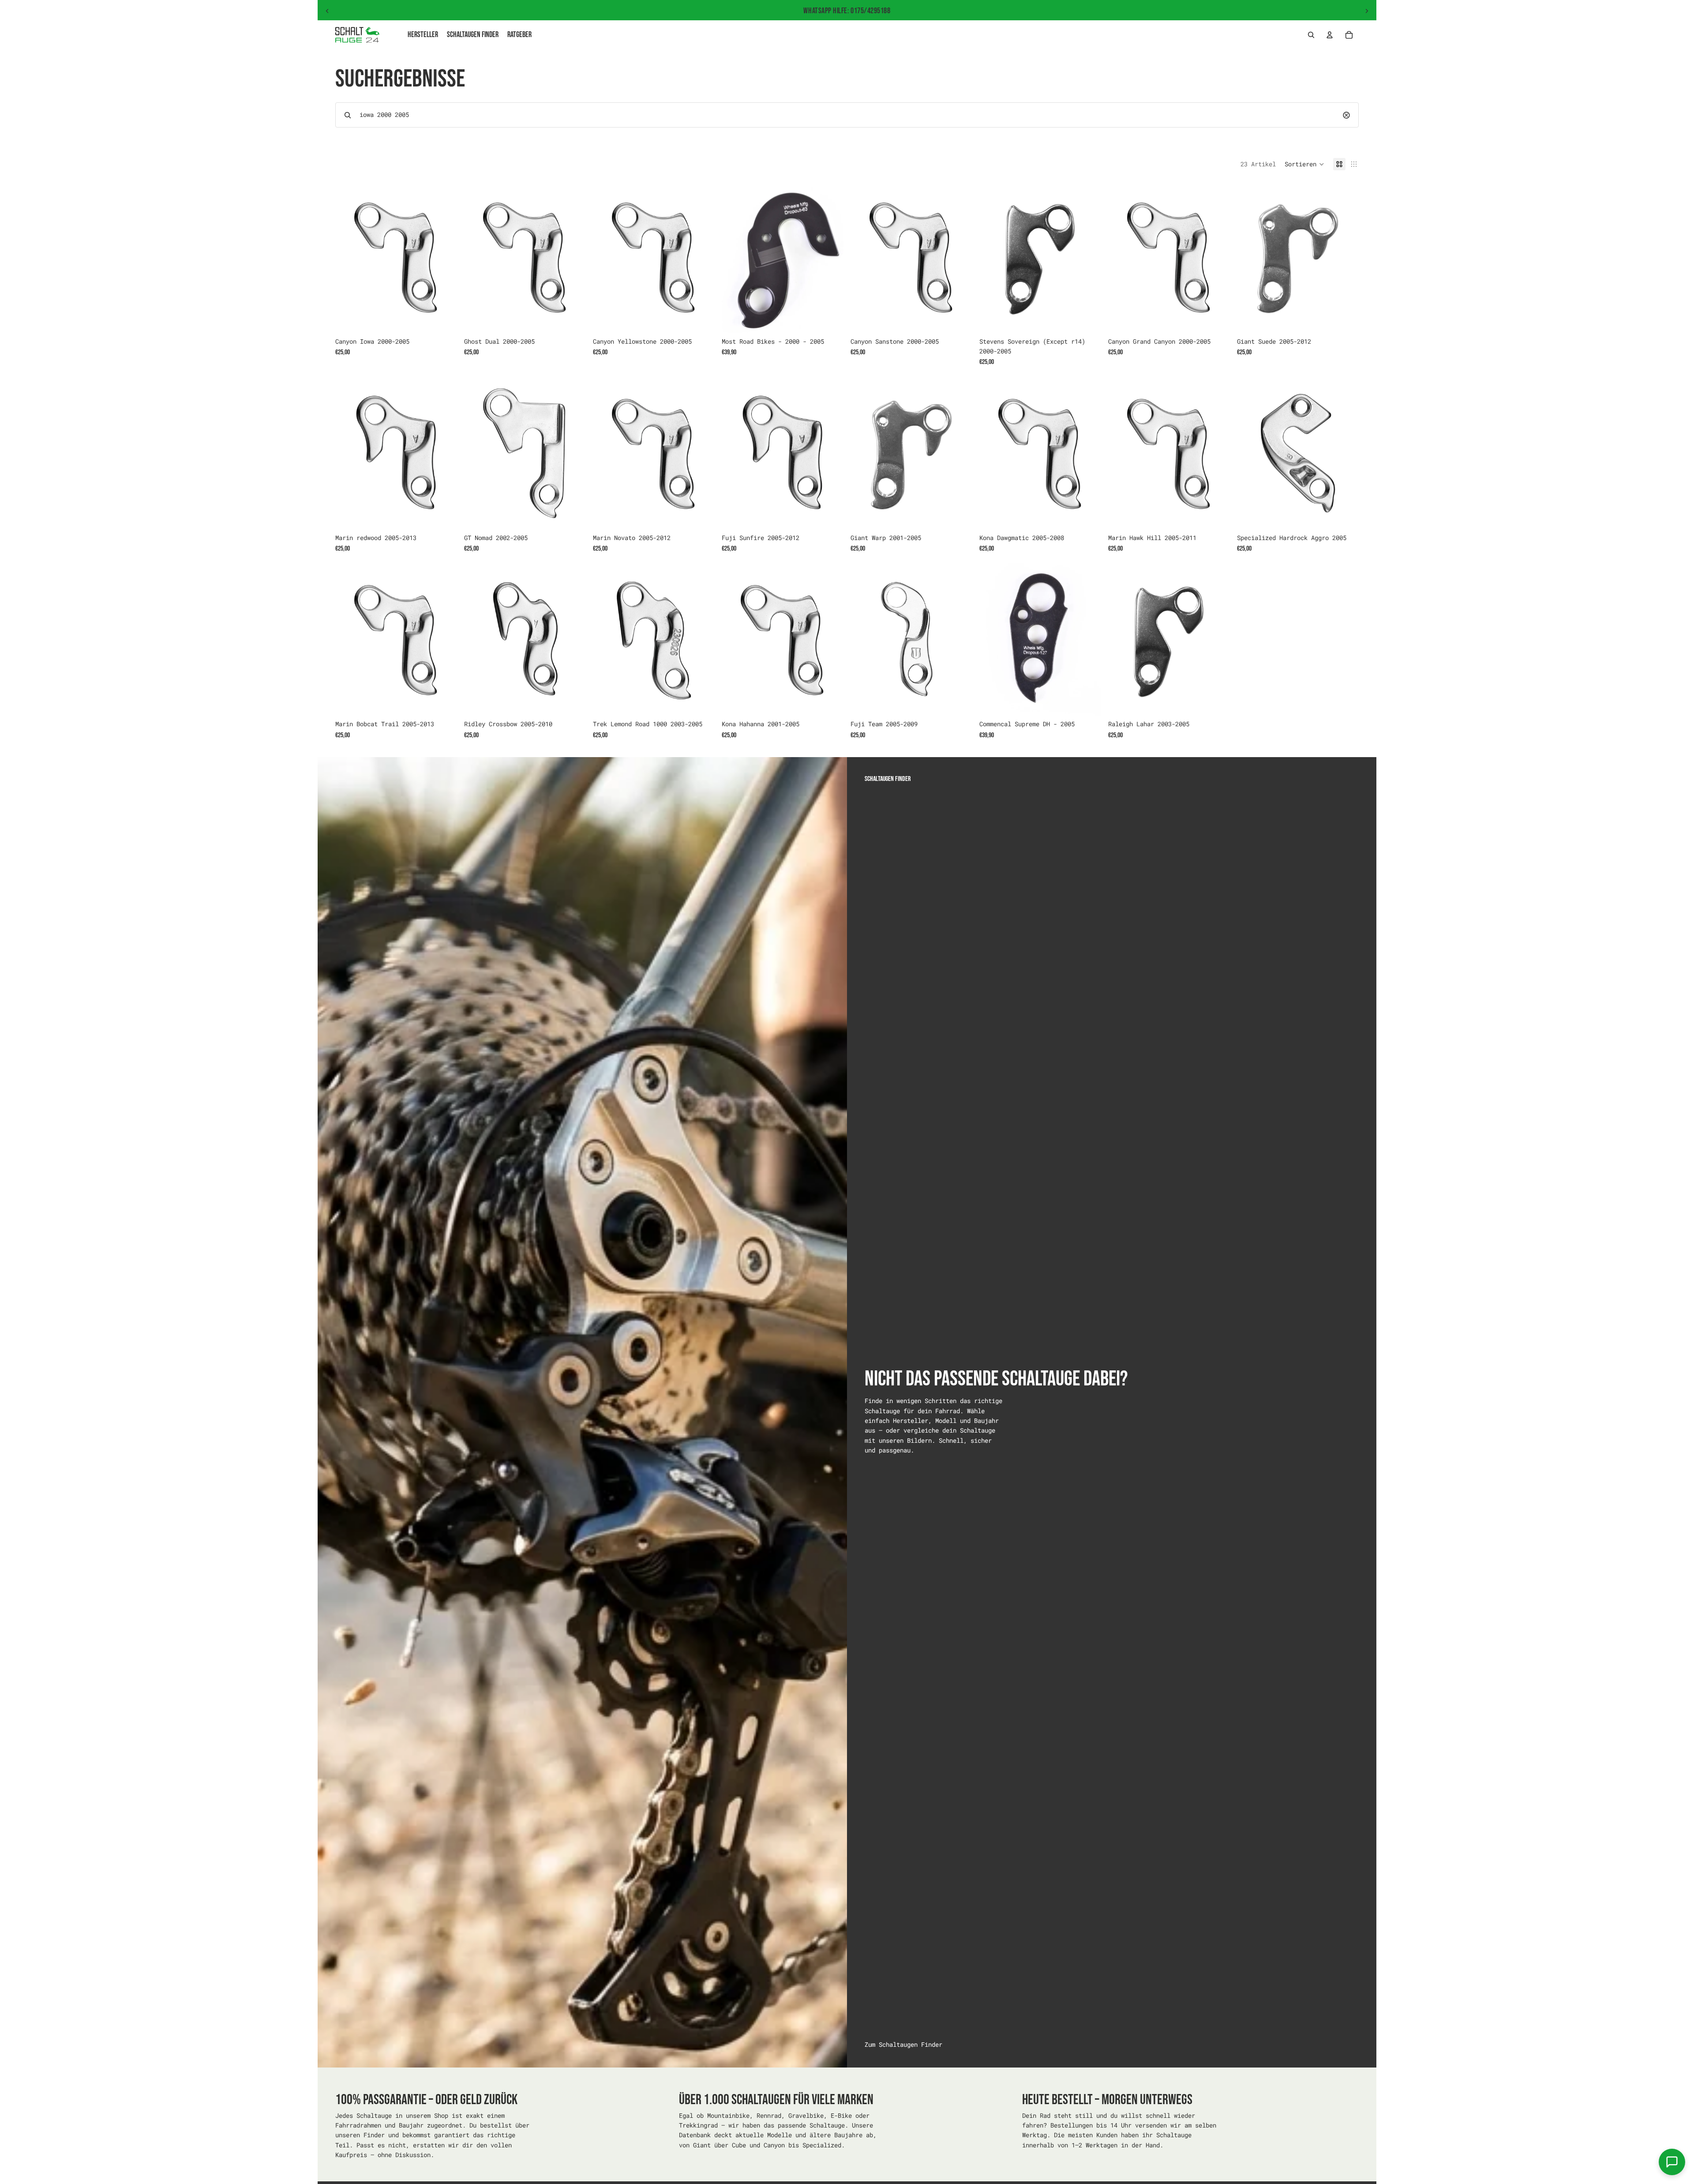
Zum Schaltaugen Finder (903, 2044)
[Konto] (1330, 35)
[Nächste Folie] (1367, 11)
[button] (1304, 164)
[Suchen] (1311, 35)
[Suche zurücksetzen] (1346, 115)
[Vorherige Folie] (327, 11)
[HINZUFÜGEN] (443, 319)
